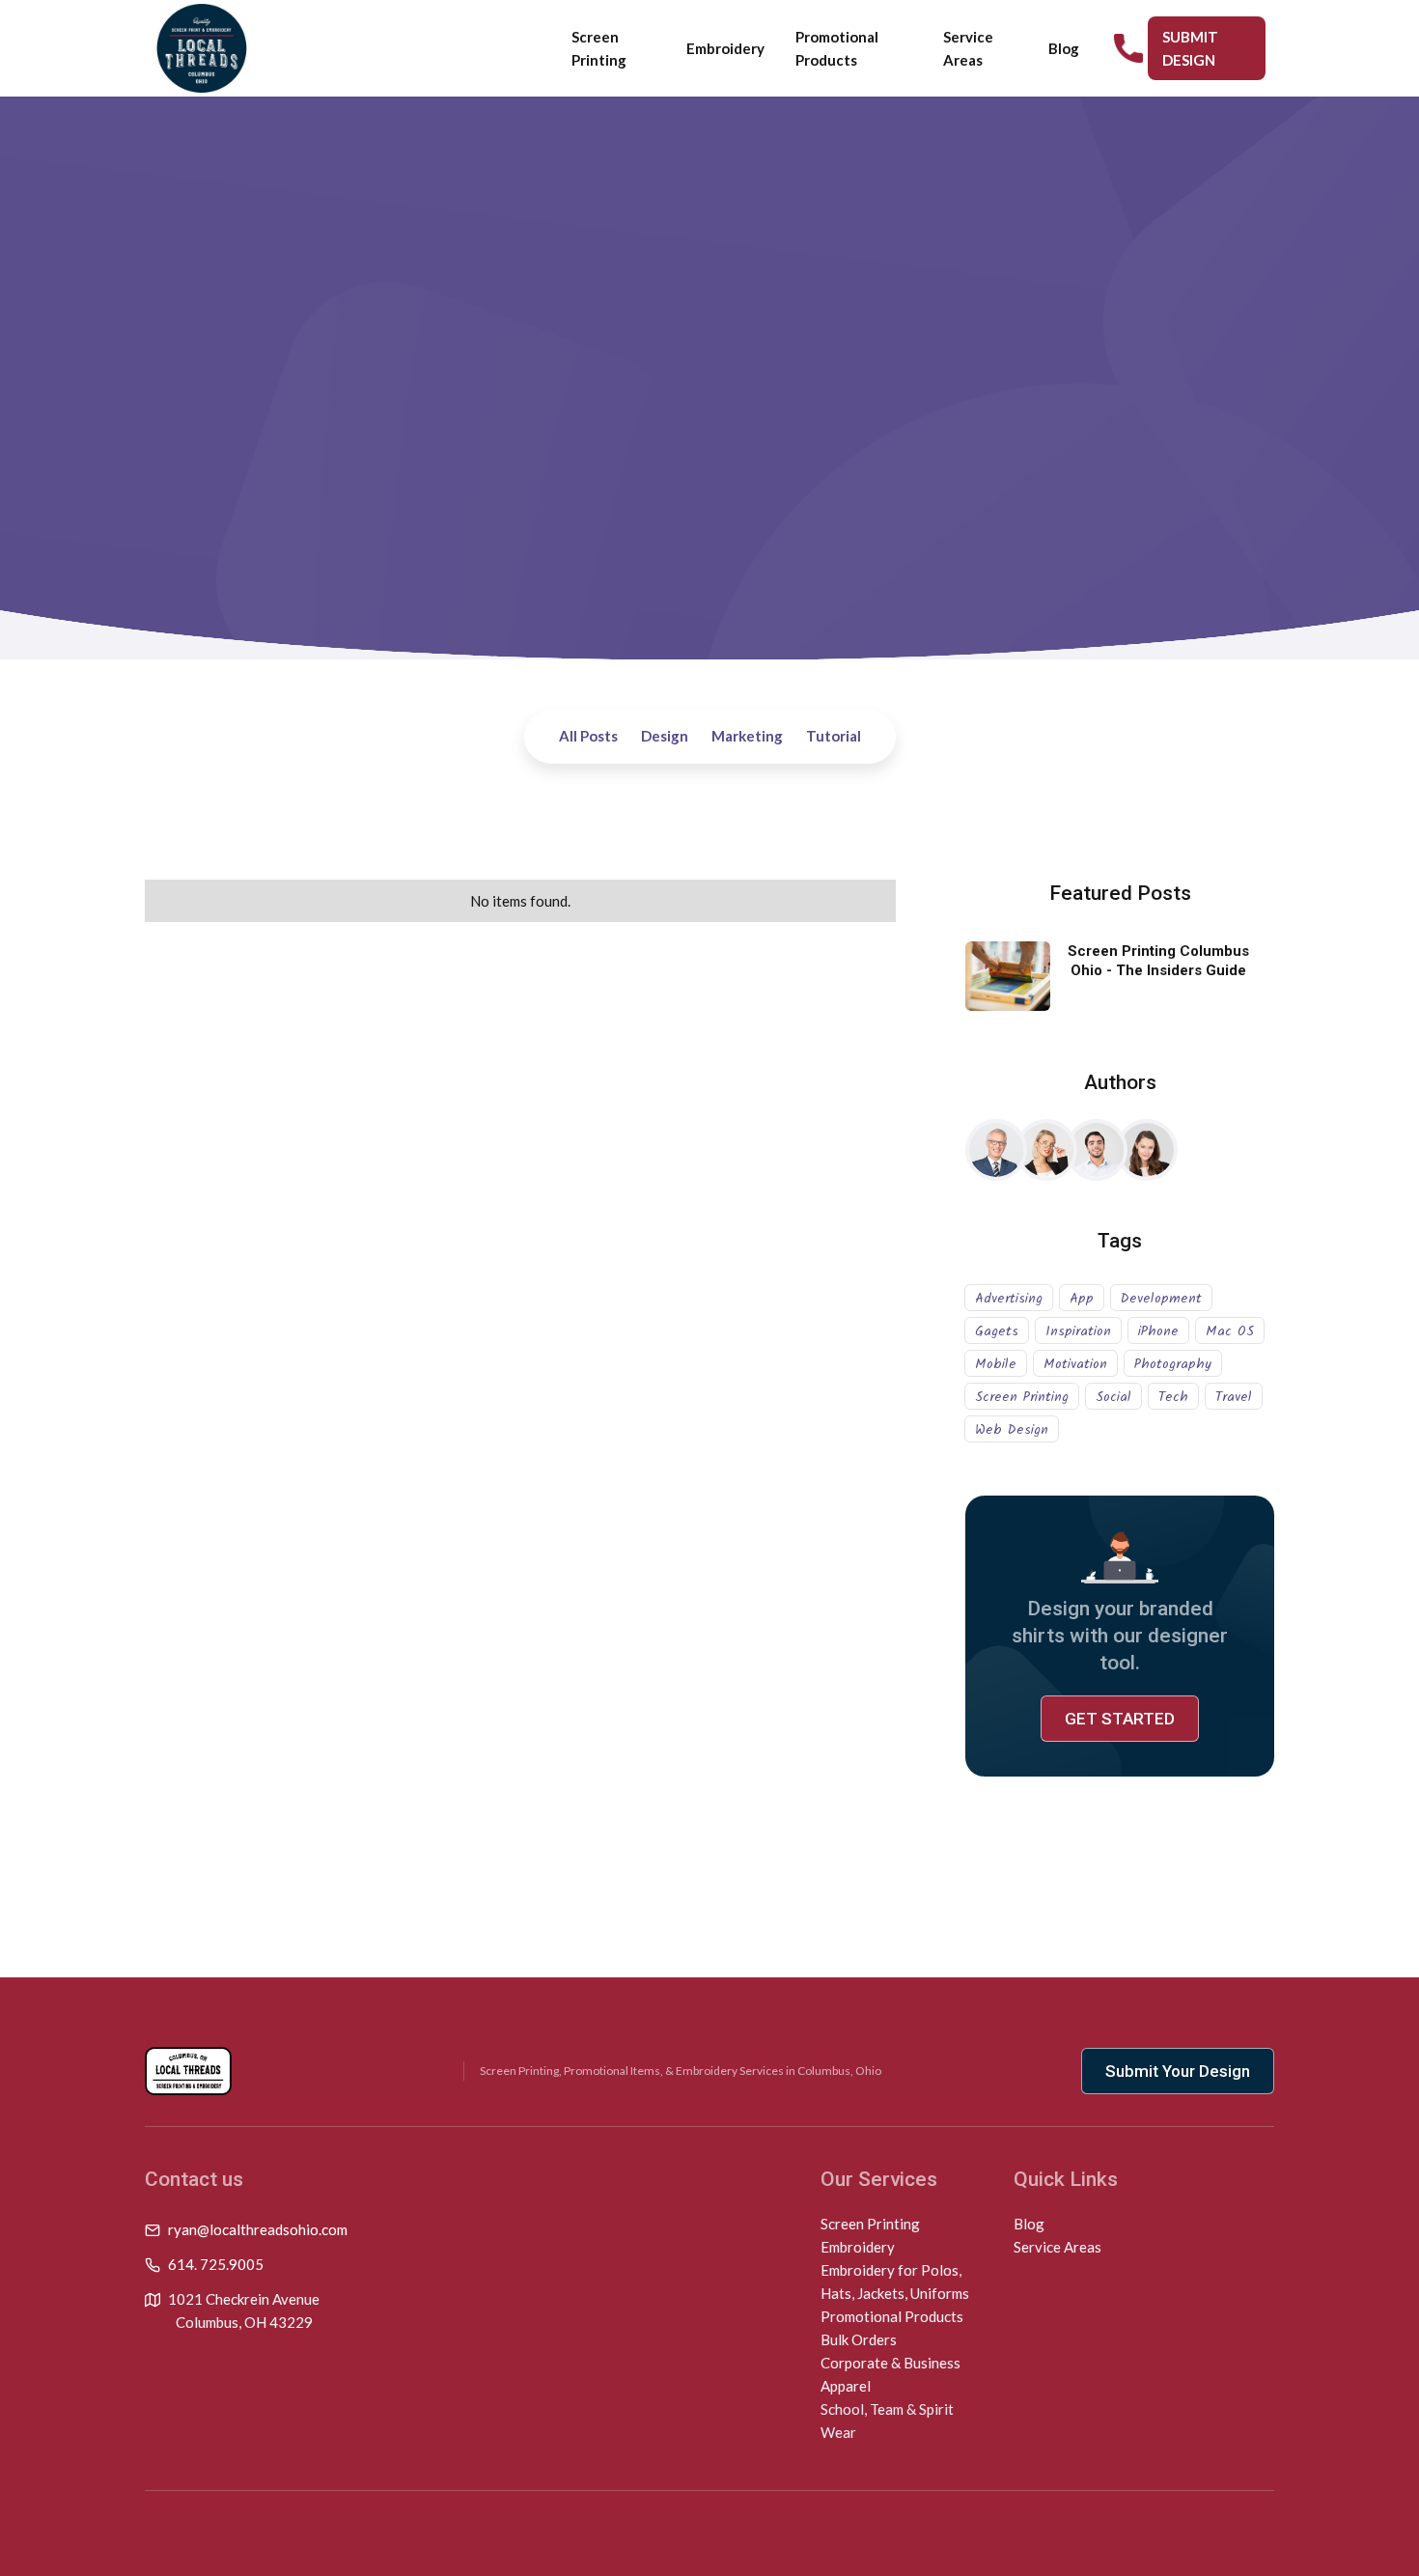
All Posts (588, 736)
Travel (1234, 1397)
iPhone (1158, 1331)
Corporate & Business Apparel (890, 2374)
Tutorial (834, 736)
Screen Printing (599, 48)
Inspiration (1078, 1331)
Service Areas (968, 48)
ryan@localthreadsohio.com (258, 2229)
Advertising (1009, 1299)
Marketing (747, 736)
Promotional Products (837, 48)
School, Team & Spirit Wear (887, 2421)
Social (1113, 1397)
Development (1161, 1299)
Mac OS (1230, 1331)
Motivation (1075, 1364)
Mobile (996, 1364)
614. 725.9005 (216, 2264)
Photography (1173, 1364)
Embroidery (725, 48)
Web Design (1012, 1430)
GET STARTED (1120, 1719)
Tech (1173, 1397)
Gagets (997, 1331)
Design (665, 736)
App (1082, 1299)
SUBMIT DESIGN (1190, 48)
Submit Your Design (1178, 2071)
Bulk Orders (859, 2339)
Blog (1064, 48)
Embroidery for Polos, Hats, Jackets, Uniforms (895, 2282)
